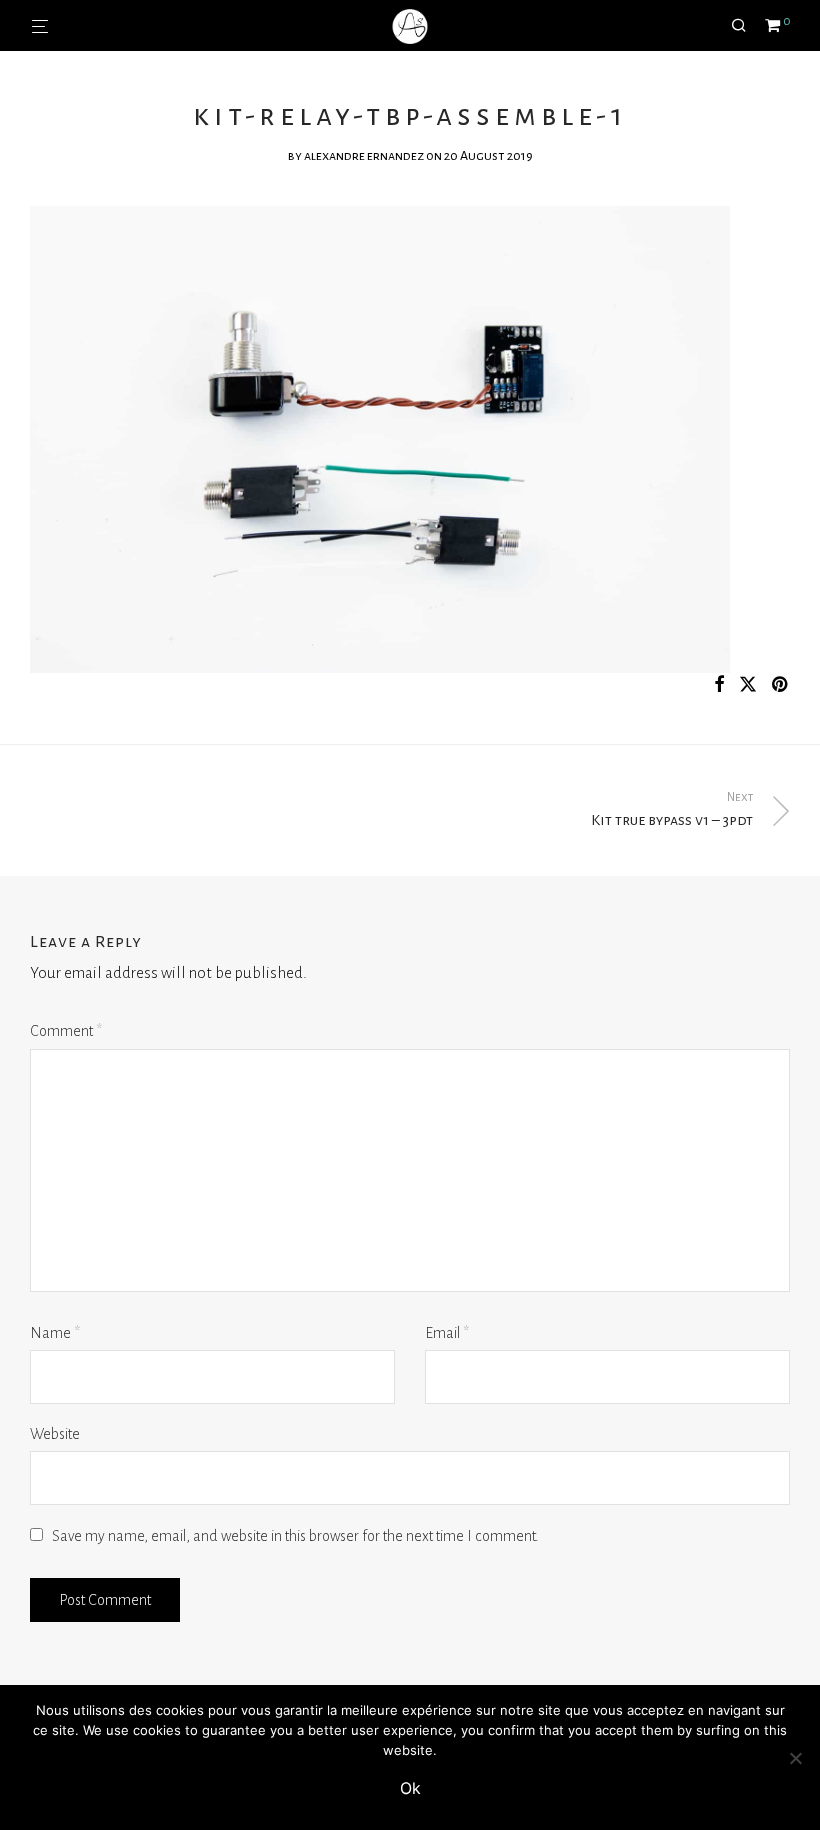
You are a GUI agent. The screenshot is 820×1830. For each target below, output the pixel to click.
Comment (66, 1031)
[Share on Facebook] (719, 685)
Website (55, 1434)
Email (447, 1333)
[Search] (746, 26)
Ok (410, 1788)
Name (55, 1333)
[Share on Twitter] (748, 685)
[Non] (795, 1758)
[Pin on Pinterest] (781, 685)
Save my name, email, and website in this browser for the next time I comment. (295, 1536)
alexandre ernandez (364, 156)
